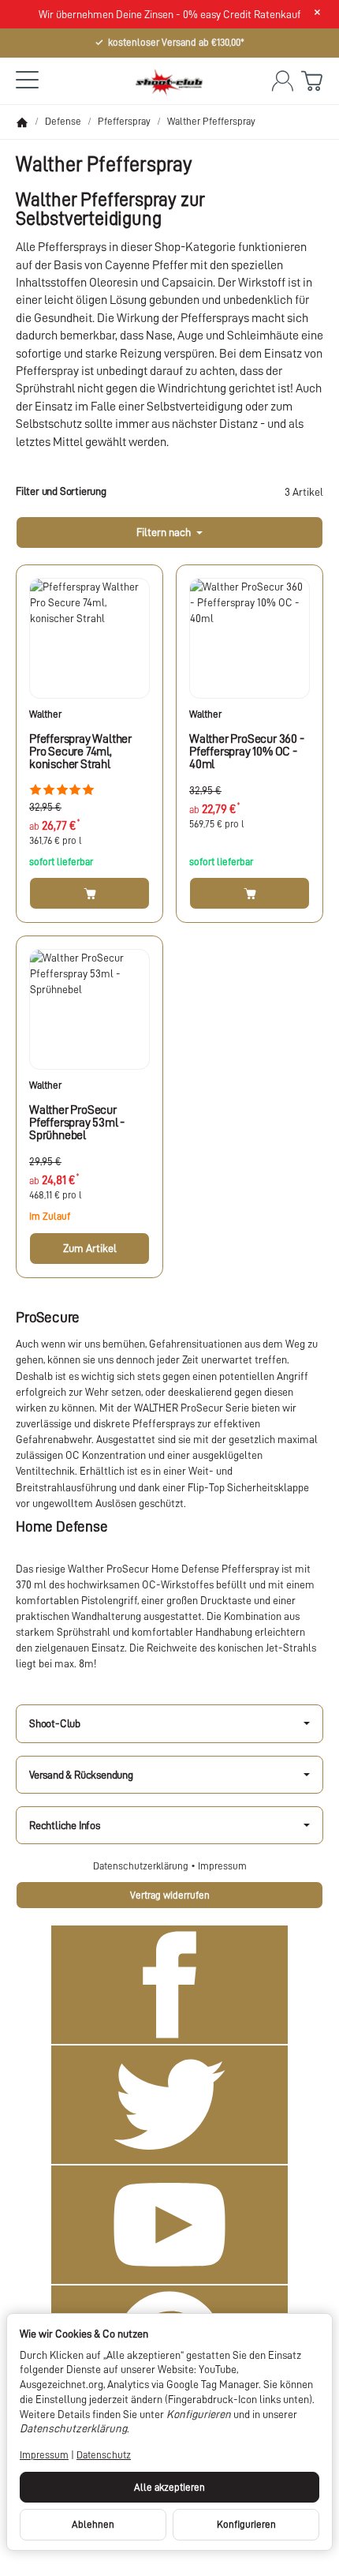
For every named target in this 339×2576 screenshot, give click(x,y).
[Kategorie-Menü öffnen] (27, 79)
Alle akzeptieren (169, 2487)
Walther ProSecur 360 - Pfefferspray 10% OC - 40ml (247, 752)
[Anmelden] (283, 81)
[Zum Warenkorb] (312, 81)
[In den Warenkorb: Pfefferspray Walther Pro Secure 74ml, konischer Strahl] (89, 893)
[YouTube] (169, 2225)
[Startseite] (22, 122)
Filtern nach (165, 532)
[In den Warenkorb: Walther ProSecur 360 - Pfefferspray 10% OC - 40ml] (250, 893)
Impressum (222, 1866)
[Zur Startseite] (169, 81)
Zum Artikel (90, 1248)
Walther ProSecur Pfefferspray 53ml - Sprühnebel (77, 1123)
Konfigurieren (246, 2524)
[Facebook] (169, 1985)
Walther (45, 714)
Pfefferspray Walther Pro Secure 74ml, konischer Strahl (80, 752)
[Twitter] (169, 2105)
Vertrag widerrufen (170, 1895)
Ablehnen (93, 2524)
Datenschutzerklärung (142, 1866)
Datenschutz (104, 2455)
